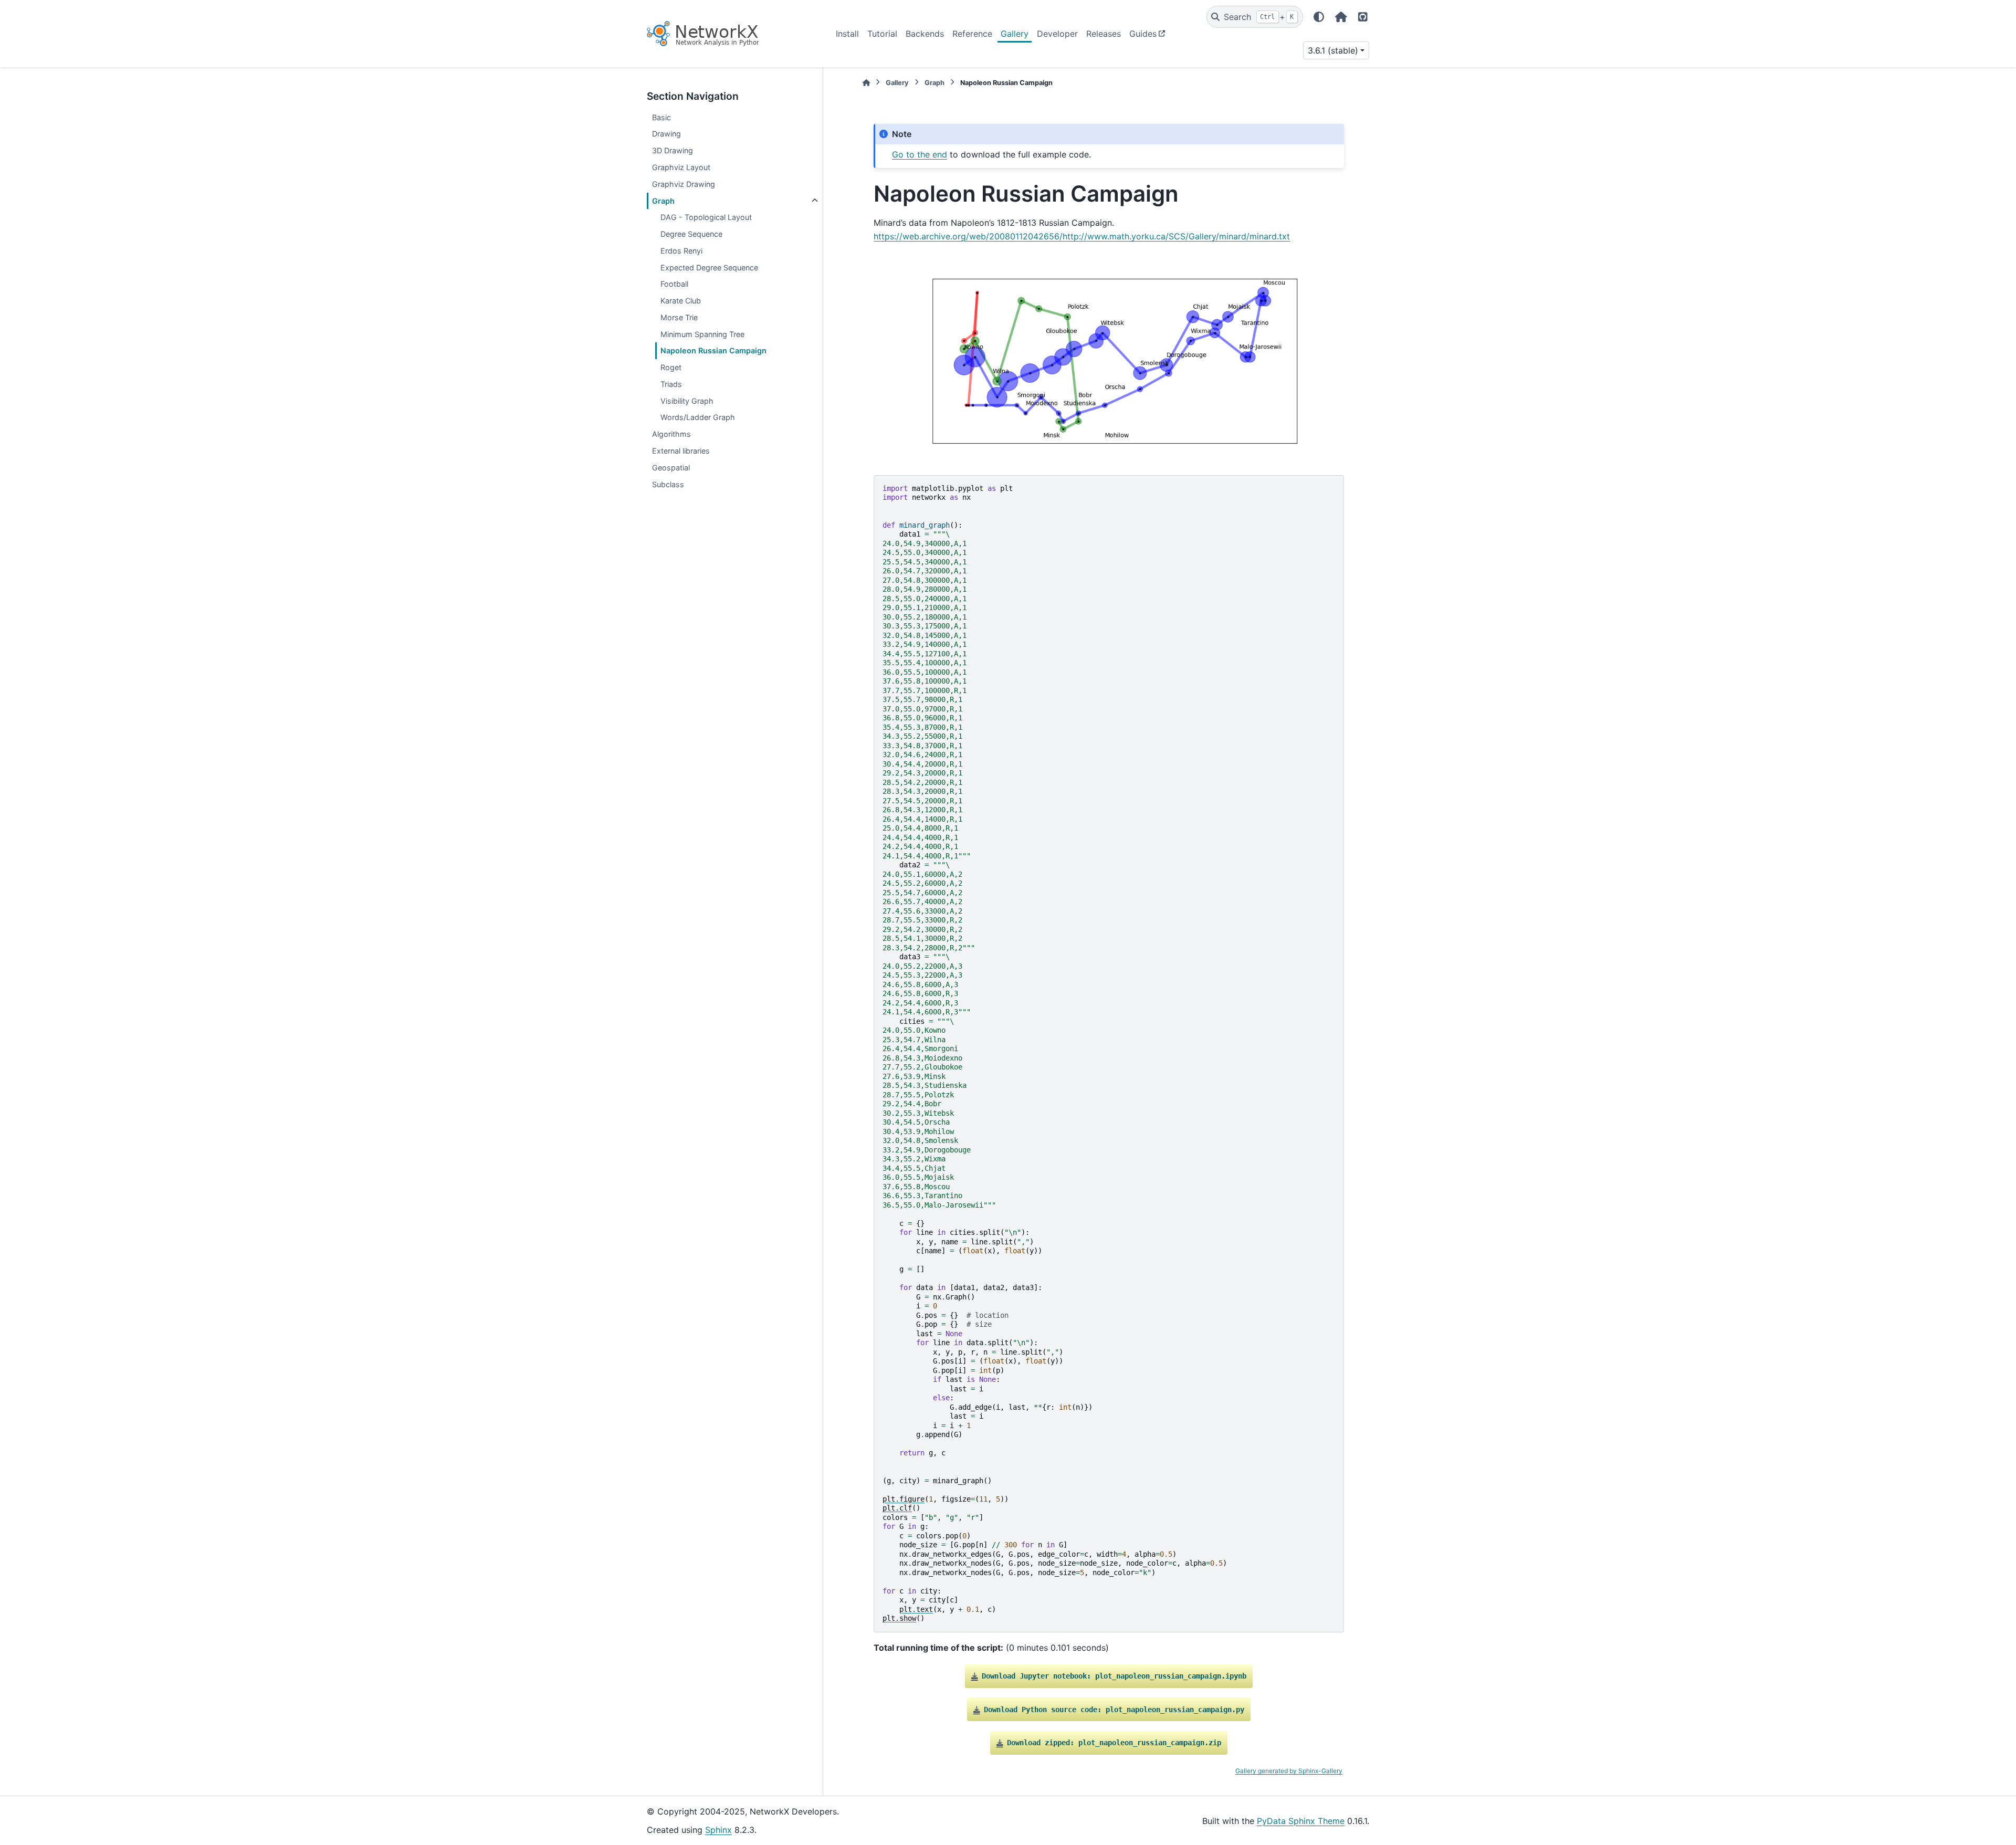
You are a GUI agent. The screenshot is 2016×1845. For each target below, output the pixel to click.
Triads (671, 384)
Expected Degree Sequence (709, 268)
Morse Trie (679, 317)
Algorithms (671, 434)
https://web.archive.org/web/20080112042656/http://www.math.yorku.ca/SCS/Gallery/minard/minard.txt (1082, 236)
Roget (671, 367)
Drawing (666, 134)
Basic (661, 117)
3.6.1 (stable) (1333, 50)
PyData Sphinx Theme (1301, 1821)
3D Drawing (673, 150)
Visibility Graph (687, 401)
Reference (972, 34)
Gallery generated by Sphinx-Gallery (1289, 1771)
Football (674, 284)
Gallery (1015, 34)
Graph (663, 201)
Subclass (668, 484)
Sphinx (718, 1830)
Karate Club (681, 301)
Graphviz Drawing (684, 184)
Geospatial (671, 468)
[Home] (866, 83)
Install (847, 34)
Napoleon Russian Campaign (713, 350)
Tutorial (882, 34)
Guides (1143, 34)
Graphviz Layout (681, 167)
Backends (925, 34)
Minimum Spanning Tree (702, 334)
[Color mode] (1319, 17)
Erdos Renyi (681, 251)
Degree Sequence (691, 234)
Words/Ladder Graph (698, 417)
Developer (1057, 34)
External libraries (681, 451)
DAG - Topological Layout (706, 217)
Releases (1104, 34)
